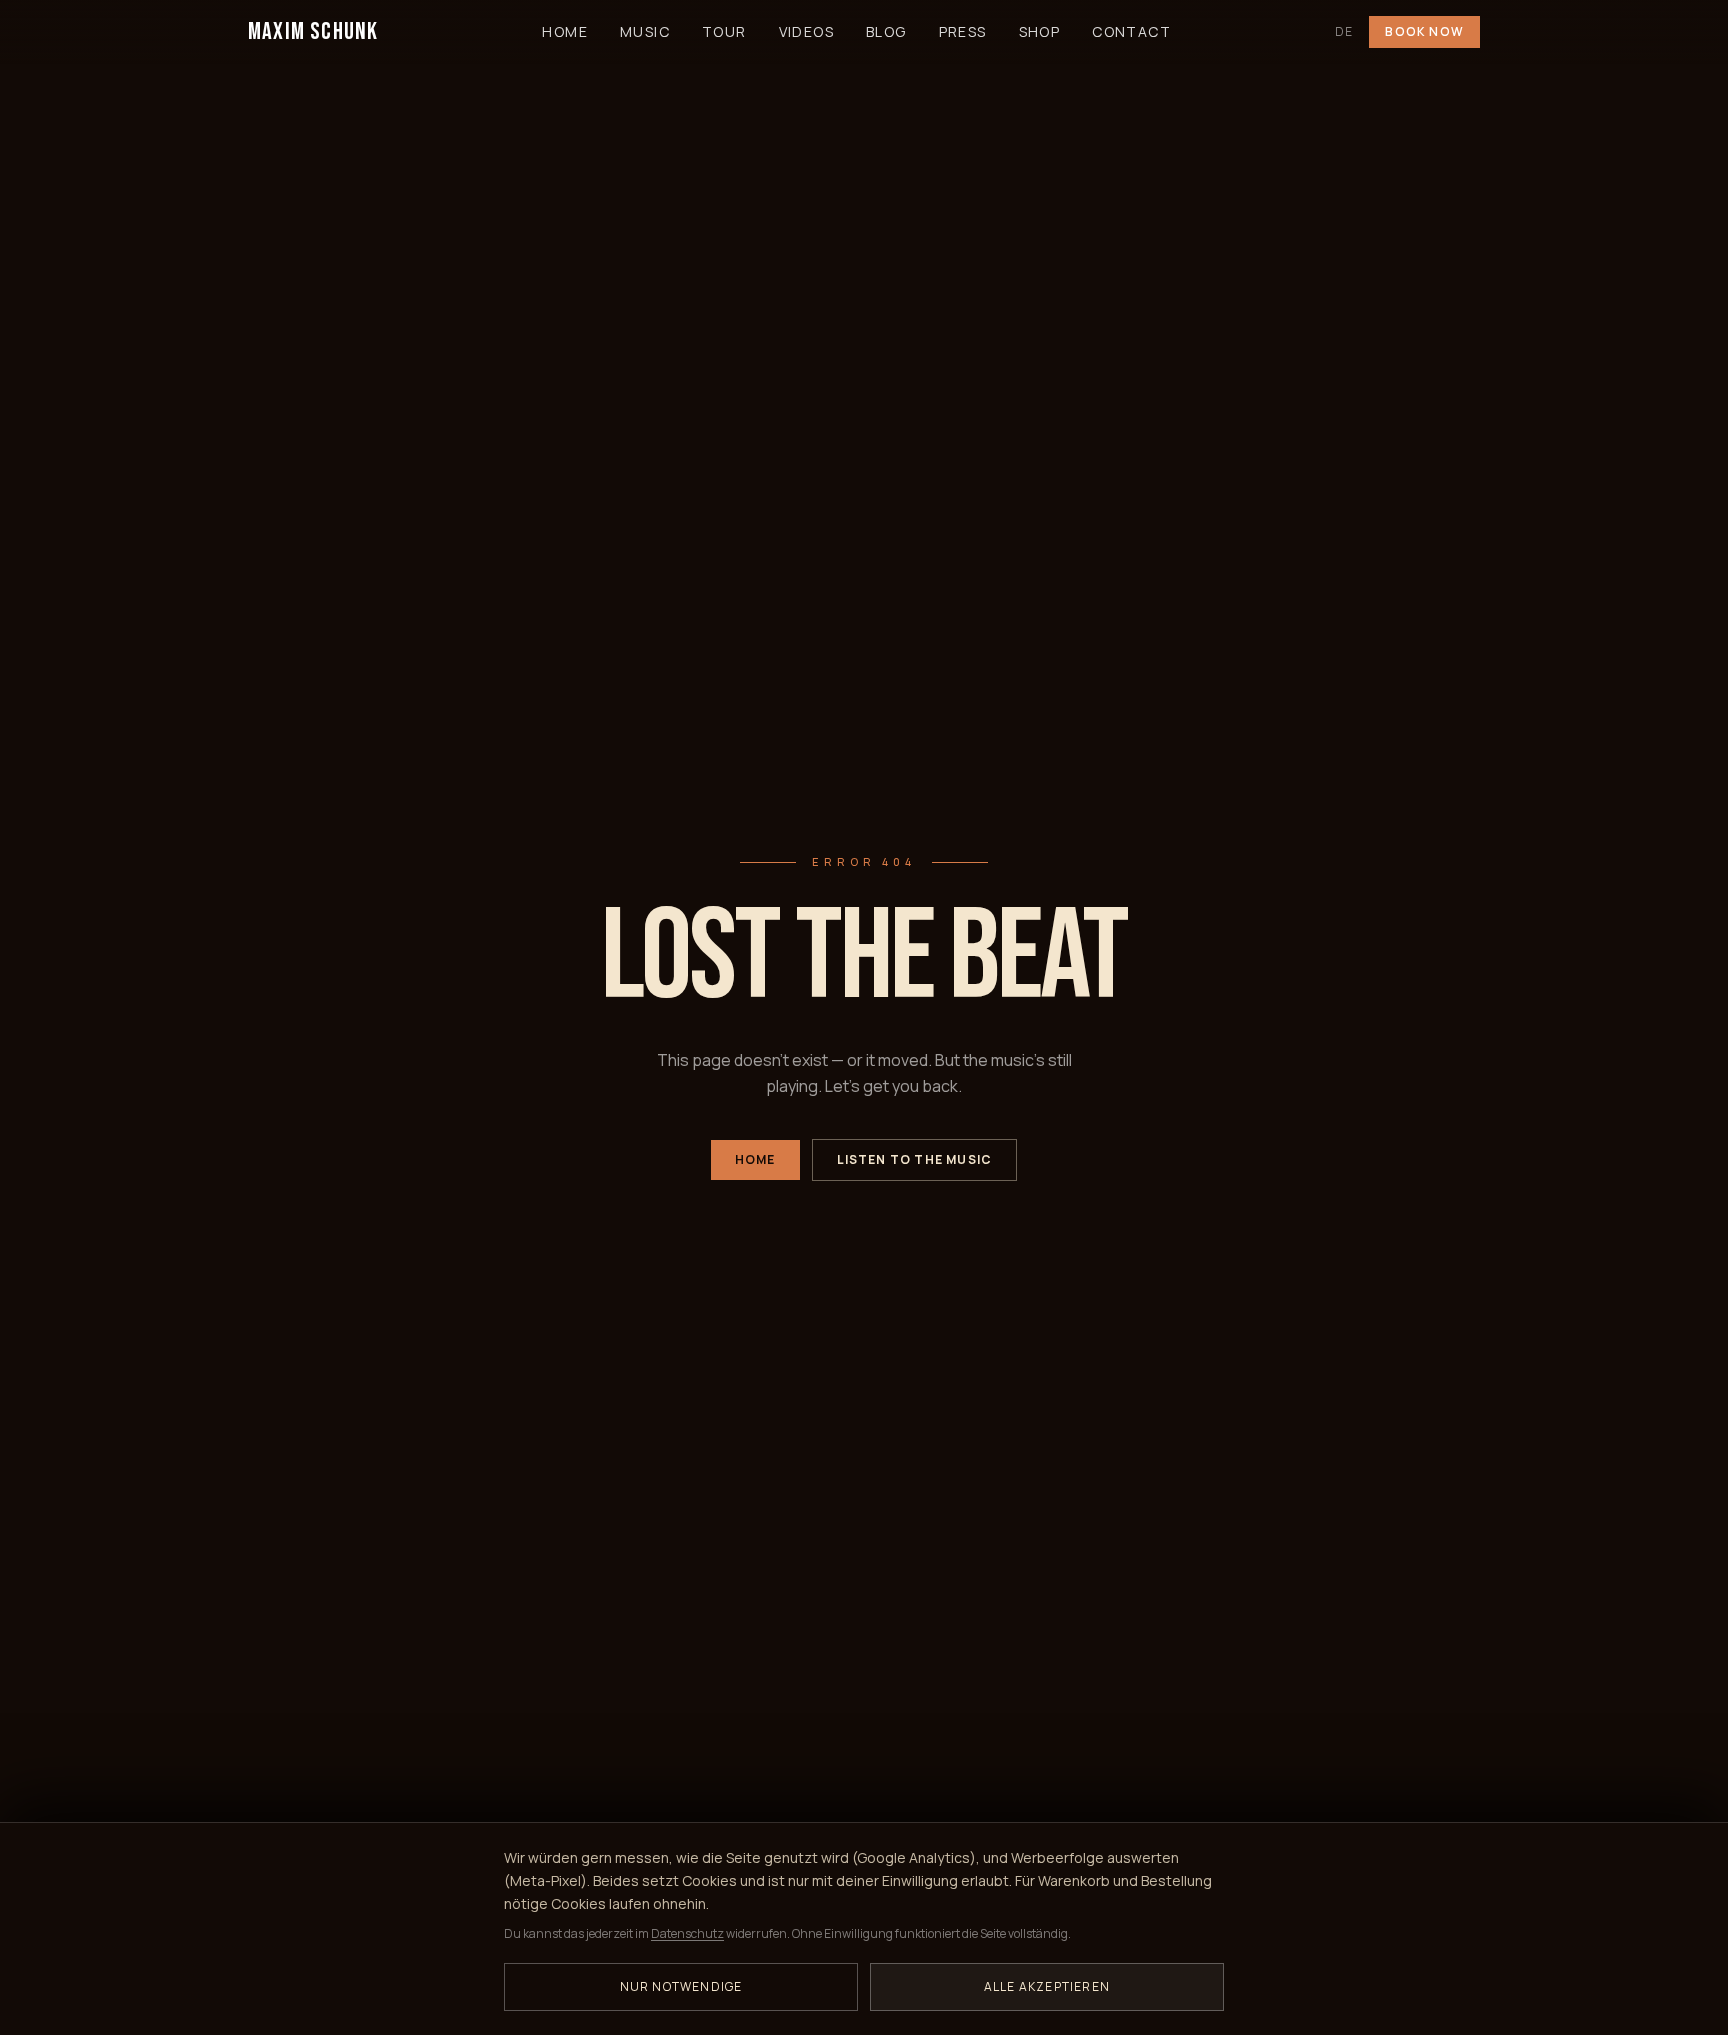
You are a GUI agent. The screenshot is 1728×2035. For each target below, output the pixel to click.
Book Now (1424, 31)
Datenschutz (687, 1933)
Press (963, 31)
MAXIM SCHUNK (313, 31)
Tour (724, 31)
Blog (886, 31)
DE (1344, 32)
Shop (1040, 31)
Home (565, 31)
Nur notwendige (681, 1986)
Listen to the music (915, 1159)
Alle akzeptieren (1047, 1986)
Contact (1131, 31)
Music (645, 31)
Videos (806, 31)
